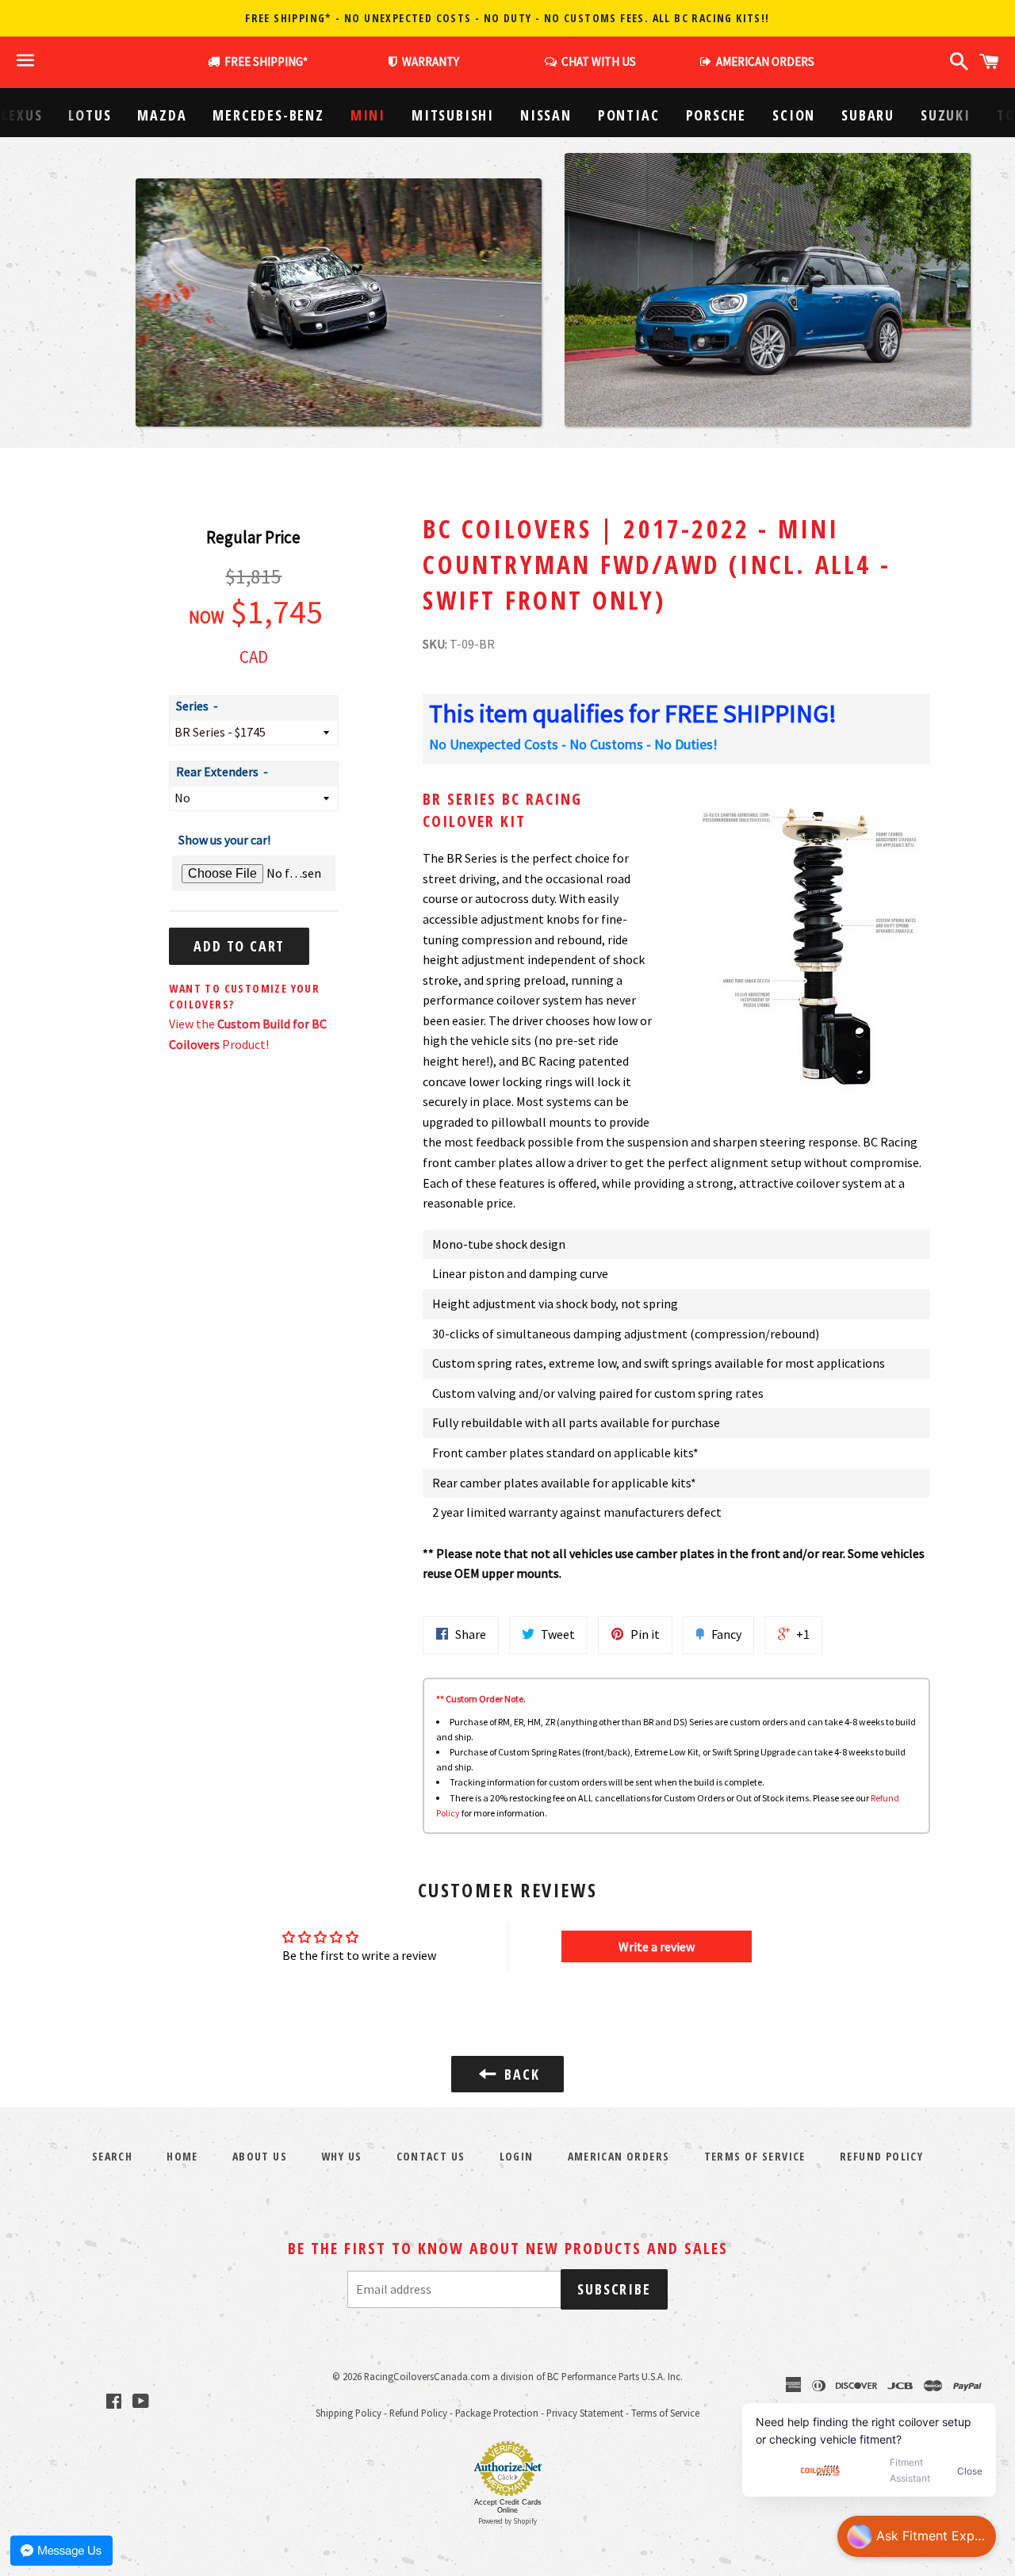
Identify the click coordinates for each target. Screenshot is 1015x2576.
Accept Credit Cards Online (508, 2506)
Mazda (162, 115)
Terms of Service (755, 2156)
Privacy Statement (585, 2413)
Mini (368, 115)
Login (517, 2156)
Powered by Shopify (507, 2521)
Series (192, 706)
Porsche (716, 115)
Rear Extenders (217, 771)
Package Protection (497, 2413)
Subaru (868, 115)
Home (182, 2156)
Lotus (90, 115)
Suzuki (946, 115)
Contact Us (431, 2156)
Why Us (341, 2156)
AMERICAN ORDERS (763, 61)
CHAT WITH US (596, 61)
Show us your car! (224, 840)
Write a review (657, 1946)
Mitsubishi (453, 115)
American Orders (619, 2156)
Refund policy (881, 2156)
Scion (794, 115)
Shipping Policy (349, 2413)
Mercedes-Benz (268, 115)
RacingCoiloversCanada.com (427, 2376)
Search (112, 2156)
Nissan (546, 115)
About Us (260, 2156)
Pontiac (629, 115)
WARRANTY (431, 61)
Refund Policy (418, 2413)
